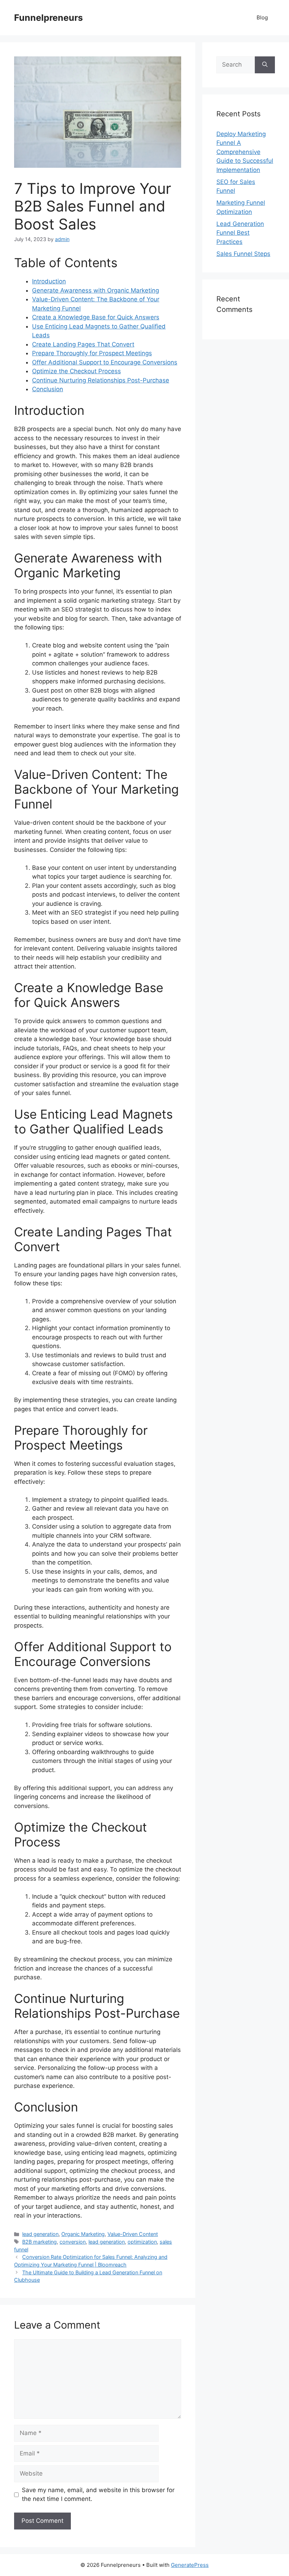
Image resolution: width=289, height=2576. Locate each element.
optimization (142, 2242)
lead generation (40, 2234)
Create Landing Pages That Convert (83, 344)
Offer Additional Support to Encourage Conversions (105, 362)
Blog (262, 17)
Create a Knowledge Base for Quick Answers (96, 317)
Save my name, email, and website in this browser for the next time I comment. (98, 2495)
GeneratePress (190, 2565)
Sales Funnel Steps (243, 254)
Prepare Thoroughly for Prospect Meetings (92, 353)
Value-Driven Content (133, 2234)
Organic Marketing (83, 2234)
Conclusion (48, 389)
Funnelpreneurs (48, 18)
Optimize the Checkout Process (76, 371)
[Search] (265, 65)
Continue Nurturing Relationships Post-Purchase (101, 380)
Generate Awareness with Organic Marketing (96, 290)
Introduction (49, 281)
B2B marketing (39, 2242)
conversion (73, 2242)
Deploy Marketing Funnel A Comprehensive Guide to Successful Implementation (245, 152)
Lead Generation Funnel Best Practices (240, 233)
